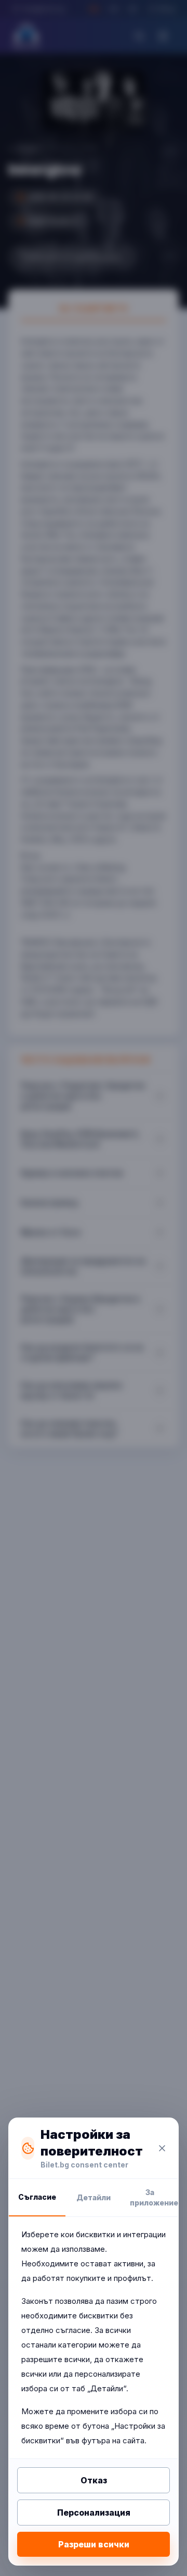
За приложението (154, 2197)
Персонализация (94, 2513)
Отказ (94, 2480)
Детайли (94, 2197)
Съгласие (37, 2197)
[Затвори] (162, 2148)
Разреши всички (94, 2544)
